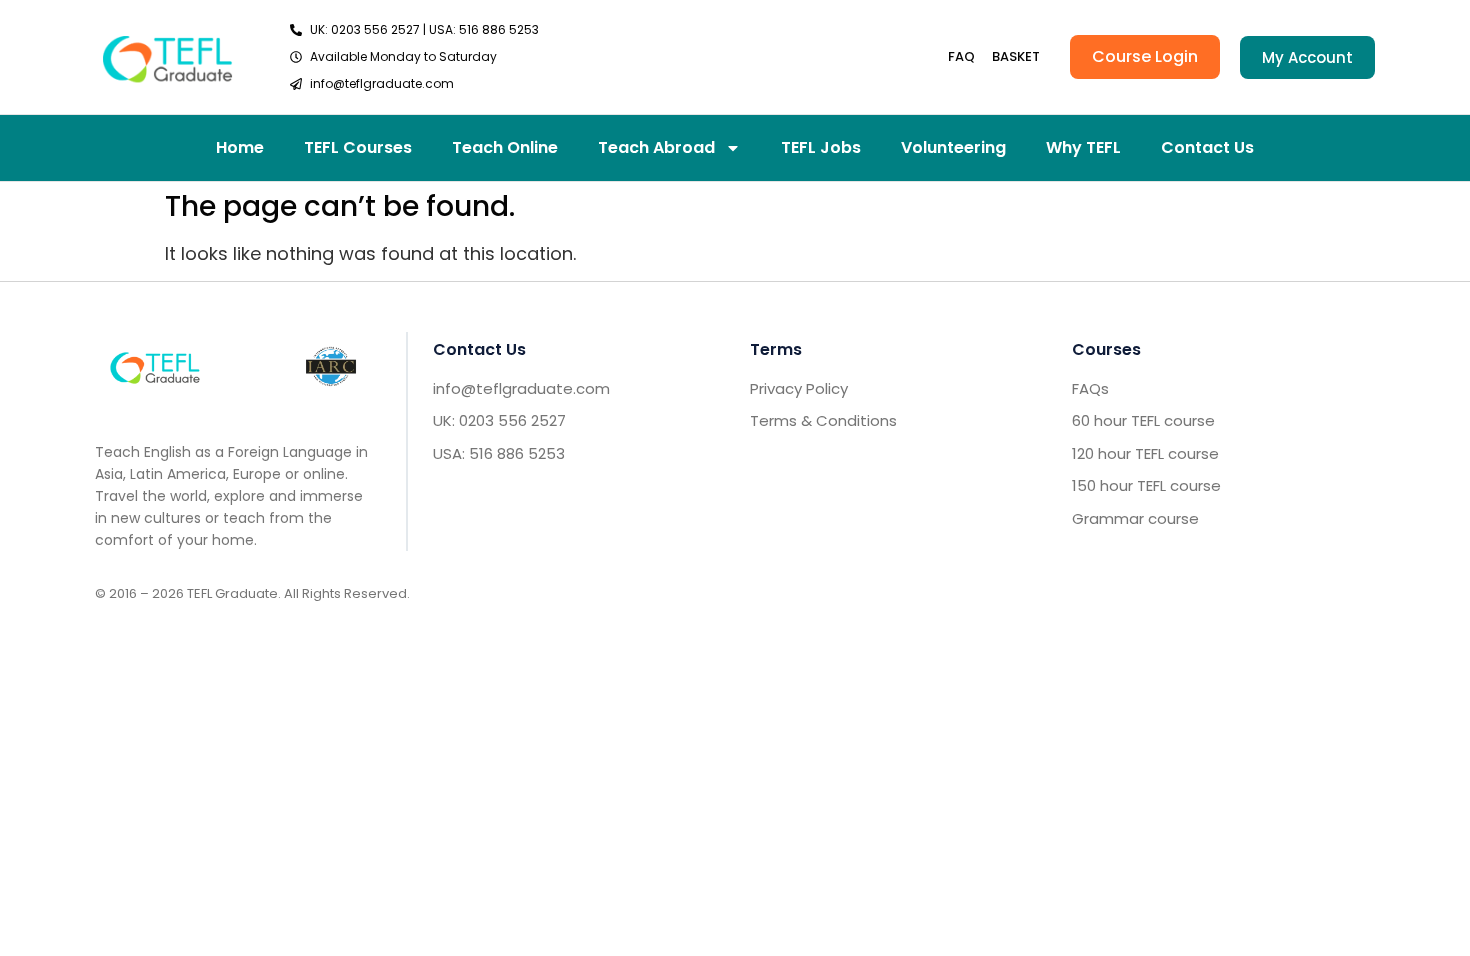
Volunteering (953, 147)
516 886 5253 (499, 29)
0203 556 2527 (375, 29)
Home (240, 147)
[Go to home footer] (155, 366)
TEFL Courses (358, 147)
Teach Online (505, 147)
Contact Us (1207, 147)
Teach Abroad (656, 147)
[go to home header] (167, 56)
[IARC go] (331, 366)
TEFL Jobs (821, 147)
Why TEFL (1083, 147)
